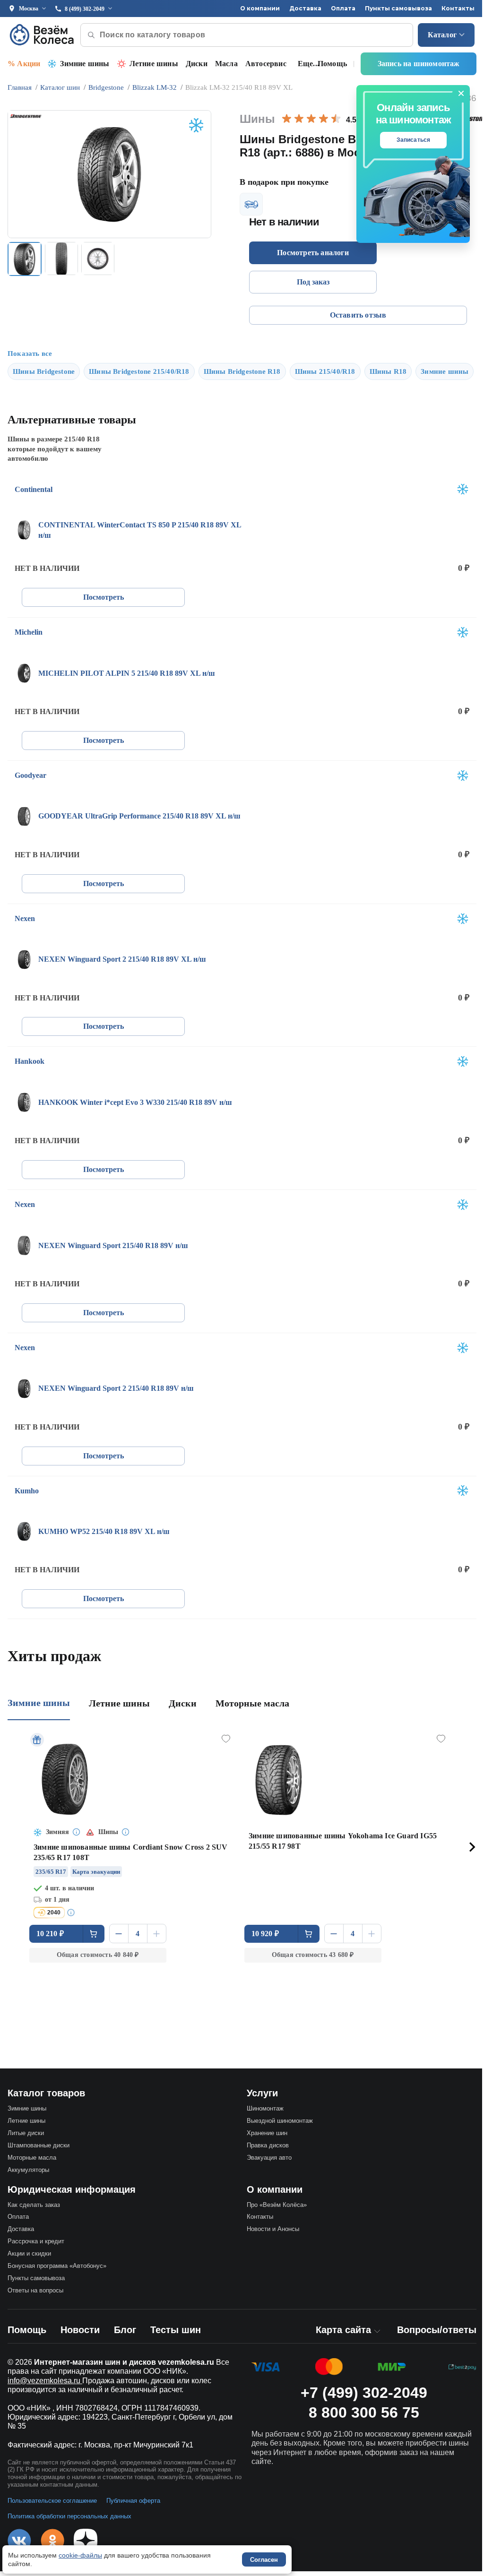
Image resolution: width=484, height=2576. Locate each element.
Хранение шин (267, 2133)
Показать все (30, 353)
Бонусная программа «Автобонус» (57, 2266)
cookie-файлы (80, 2555)
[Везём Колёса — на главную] (43, 35)
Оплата (343, 8)
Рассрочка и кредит (36, 2241)
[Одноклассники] (52, 2541)
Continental (34, 489)
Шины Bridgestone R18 (242, 371)
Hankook (30, 1061)
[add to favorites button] (226, 1739)
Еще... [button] (308, 64)
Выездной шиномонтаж (280, 2121)
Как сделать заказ (34, 2205)
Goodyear (30, 775)
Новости (80, 2330)
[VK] (19, 2541)
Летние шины (154, 64)
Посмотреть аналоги (313, 253)
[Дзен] (86, 2541)
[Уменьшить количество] (119, 1934)
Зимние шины (85, 64)
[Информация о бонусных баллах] (72, 1913)
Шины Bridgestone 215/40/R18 (139, 371)
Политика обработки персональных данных (69, 2516)
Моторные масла (252, 1703)
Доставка (305, 8)
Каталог (442, 35)
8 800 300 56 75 (364, 2412)
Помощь (332, 64)
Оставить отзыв (358, 315)
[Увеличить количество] (157, 1934)
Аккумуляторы (28, 2170)
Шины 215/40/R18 (325, 371)
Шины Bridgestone (44, 371)
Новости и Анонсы (273, 2229)
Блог (125, 2330)
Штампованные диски (39, 2145)
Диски (197, 64)
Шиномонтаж (265, 2108)
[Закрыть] (461, 94)
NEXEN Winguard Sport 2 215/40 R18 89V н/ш (116, 1388)
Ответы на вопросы (35, 2290)
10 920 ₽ (265, 1934)
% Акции (24, 64)
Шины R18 (388, 371)
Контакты (458, 8)
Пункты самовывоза (398, 8)
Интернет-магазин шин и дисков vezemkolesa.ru (124, 2362)
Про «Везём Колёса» (277, 2205)
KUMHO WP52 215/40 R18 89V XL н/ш (104, 1531)
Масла (226, 64)
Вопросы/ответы (437, 2330)
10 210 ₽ (50, 1934)
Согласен (264, 2560)
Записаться (414, 140)
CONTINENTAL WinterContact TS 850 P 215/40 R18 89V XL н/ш (140, 530)
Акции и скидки (29, 2253)
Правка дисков (268, 2145)
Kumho (27, 1491)
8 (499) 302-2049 (85, 9)
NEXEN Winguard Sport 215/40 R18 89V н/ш (113, 1245)
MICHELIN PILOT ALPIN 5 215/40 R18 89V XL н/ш (127, 673)
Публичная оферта (133, 2501)
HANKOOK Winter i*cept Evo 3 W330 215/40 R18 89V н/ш (135, 1102)
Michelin (29, 632)
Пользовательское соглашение (52, 2501)
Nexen (25, 918)
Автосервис (266, 64)
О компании (260, 8)
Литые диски (26, 2133)
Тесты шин (176, 2330)
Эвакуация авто (269, 2158)
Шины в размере (54, 439)
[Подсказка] (77, 1832)
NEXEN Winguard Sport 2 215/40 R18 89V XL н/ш (122, 959)
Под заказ (313, 282)
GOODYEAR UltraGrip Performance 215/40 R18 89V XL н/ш (139, 816)
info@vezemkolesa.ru (45, 2381)
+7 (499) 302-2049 (364, 2393)
